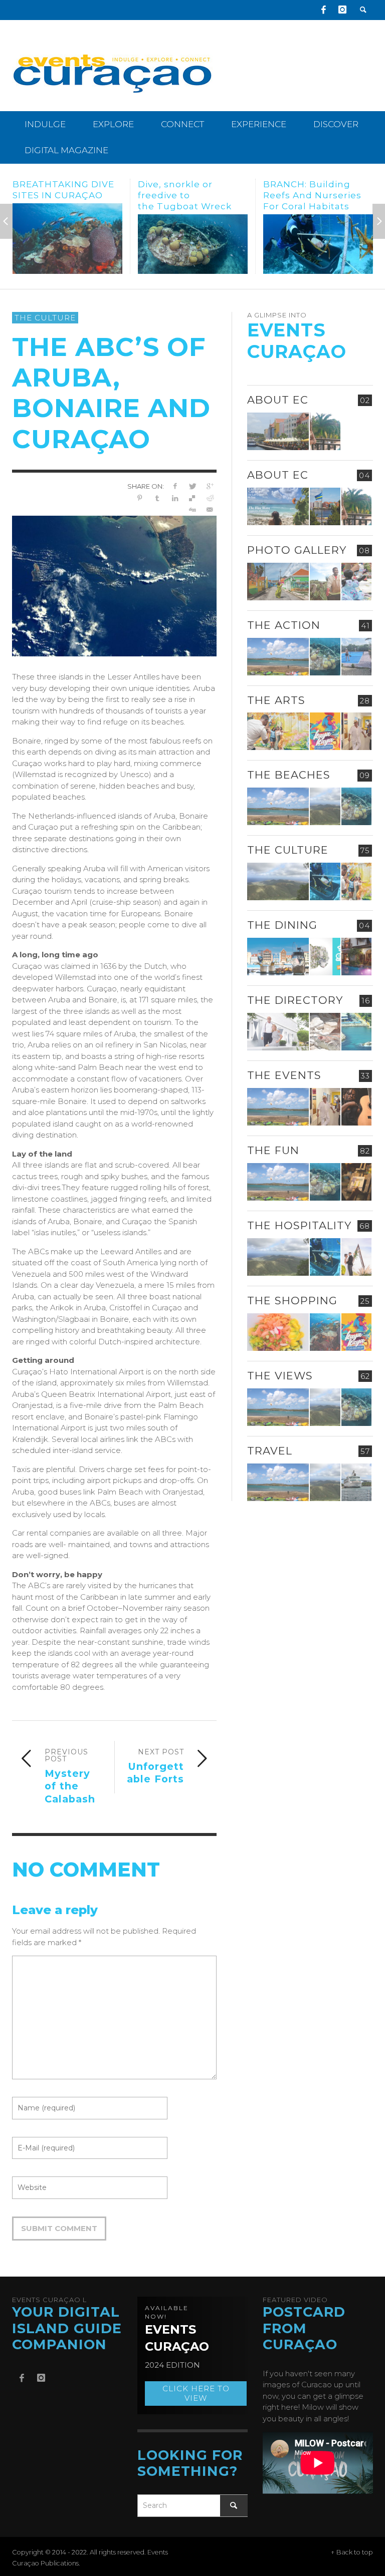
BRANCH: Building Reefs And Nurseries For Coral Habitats (187, 195)
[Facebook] (323, 10)
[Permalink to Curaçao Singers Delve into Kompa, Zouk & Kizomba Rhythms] (356, 1107)
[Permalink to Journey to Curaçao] (325, 431)
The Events (284, 1075)
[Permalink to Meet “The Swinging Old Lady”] (318, 239)
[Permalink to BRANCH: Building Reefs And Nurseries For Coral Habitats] (193, 244)
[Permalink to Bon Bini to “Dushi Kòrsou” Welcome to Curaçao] (325, 506)
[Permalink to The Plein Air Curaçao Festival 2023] (356, 1182)
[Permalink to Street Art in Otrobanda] (278, 582)
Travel (270, 1451)
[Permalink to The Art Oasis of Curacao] (356, 731)
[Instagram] (342, 10)
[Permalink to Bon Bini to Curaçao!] (325, 1032)
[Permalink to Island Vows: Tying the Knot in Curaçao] (356, 1257)
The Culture (45, 318)
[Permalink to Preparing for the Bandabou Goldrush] (325, 806)
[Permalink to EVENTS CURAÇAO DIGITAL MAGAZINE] (278, 506)
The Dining (282, 925)
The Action (284, 625)
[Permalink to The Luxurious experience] (356, 957)
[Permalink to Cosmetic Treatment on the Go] (278, 1032)
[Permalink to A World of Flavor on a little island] (278, 1332)
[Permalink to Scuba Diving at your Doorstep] (356, 1032)
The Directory (295, 1000)
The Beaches (289, 775)
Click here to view (196, 2394)
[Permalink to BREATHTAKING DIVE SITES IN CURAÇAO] (325, 1332)
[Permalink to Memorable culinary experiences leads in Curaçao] (278, 957)
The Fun (273, 1150)
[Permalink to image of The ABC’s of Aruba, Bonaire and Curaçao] (114, 585)
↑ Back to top (352, 2552)
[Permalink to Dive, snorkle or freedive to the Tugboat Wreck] (67, 244)
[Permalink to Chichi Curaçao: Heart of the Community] (356, 582)
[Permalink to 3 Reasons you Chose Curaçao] (278, 431)
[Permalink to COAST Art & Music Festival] (325, 957)
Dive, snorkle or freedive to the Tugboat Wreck (59, 195)
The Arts (276, 700)
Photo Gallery (297, 550)
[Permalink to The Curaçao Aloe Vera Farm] (325, 582)
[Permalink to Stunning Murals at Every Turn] (278, 731)
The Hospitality (299, 1225)
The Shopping (292, 1301)
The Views (280, 1376)
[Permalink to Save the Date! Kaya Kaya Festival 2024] (325, 731)
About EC (278, 400)
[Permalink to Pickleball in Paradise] (356, 657)
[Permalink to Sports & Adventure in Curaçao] (278, 657)
